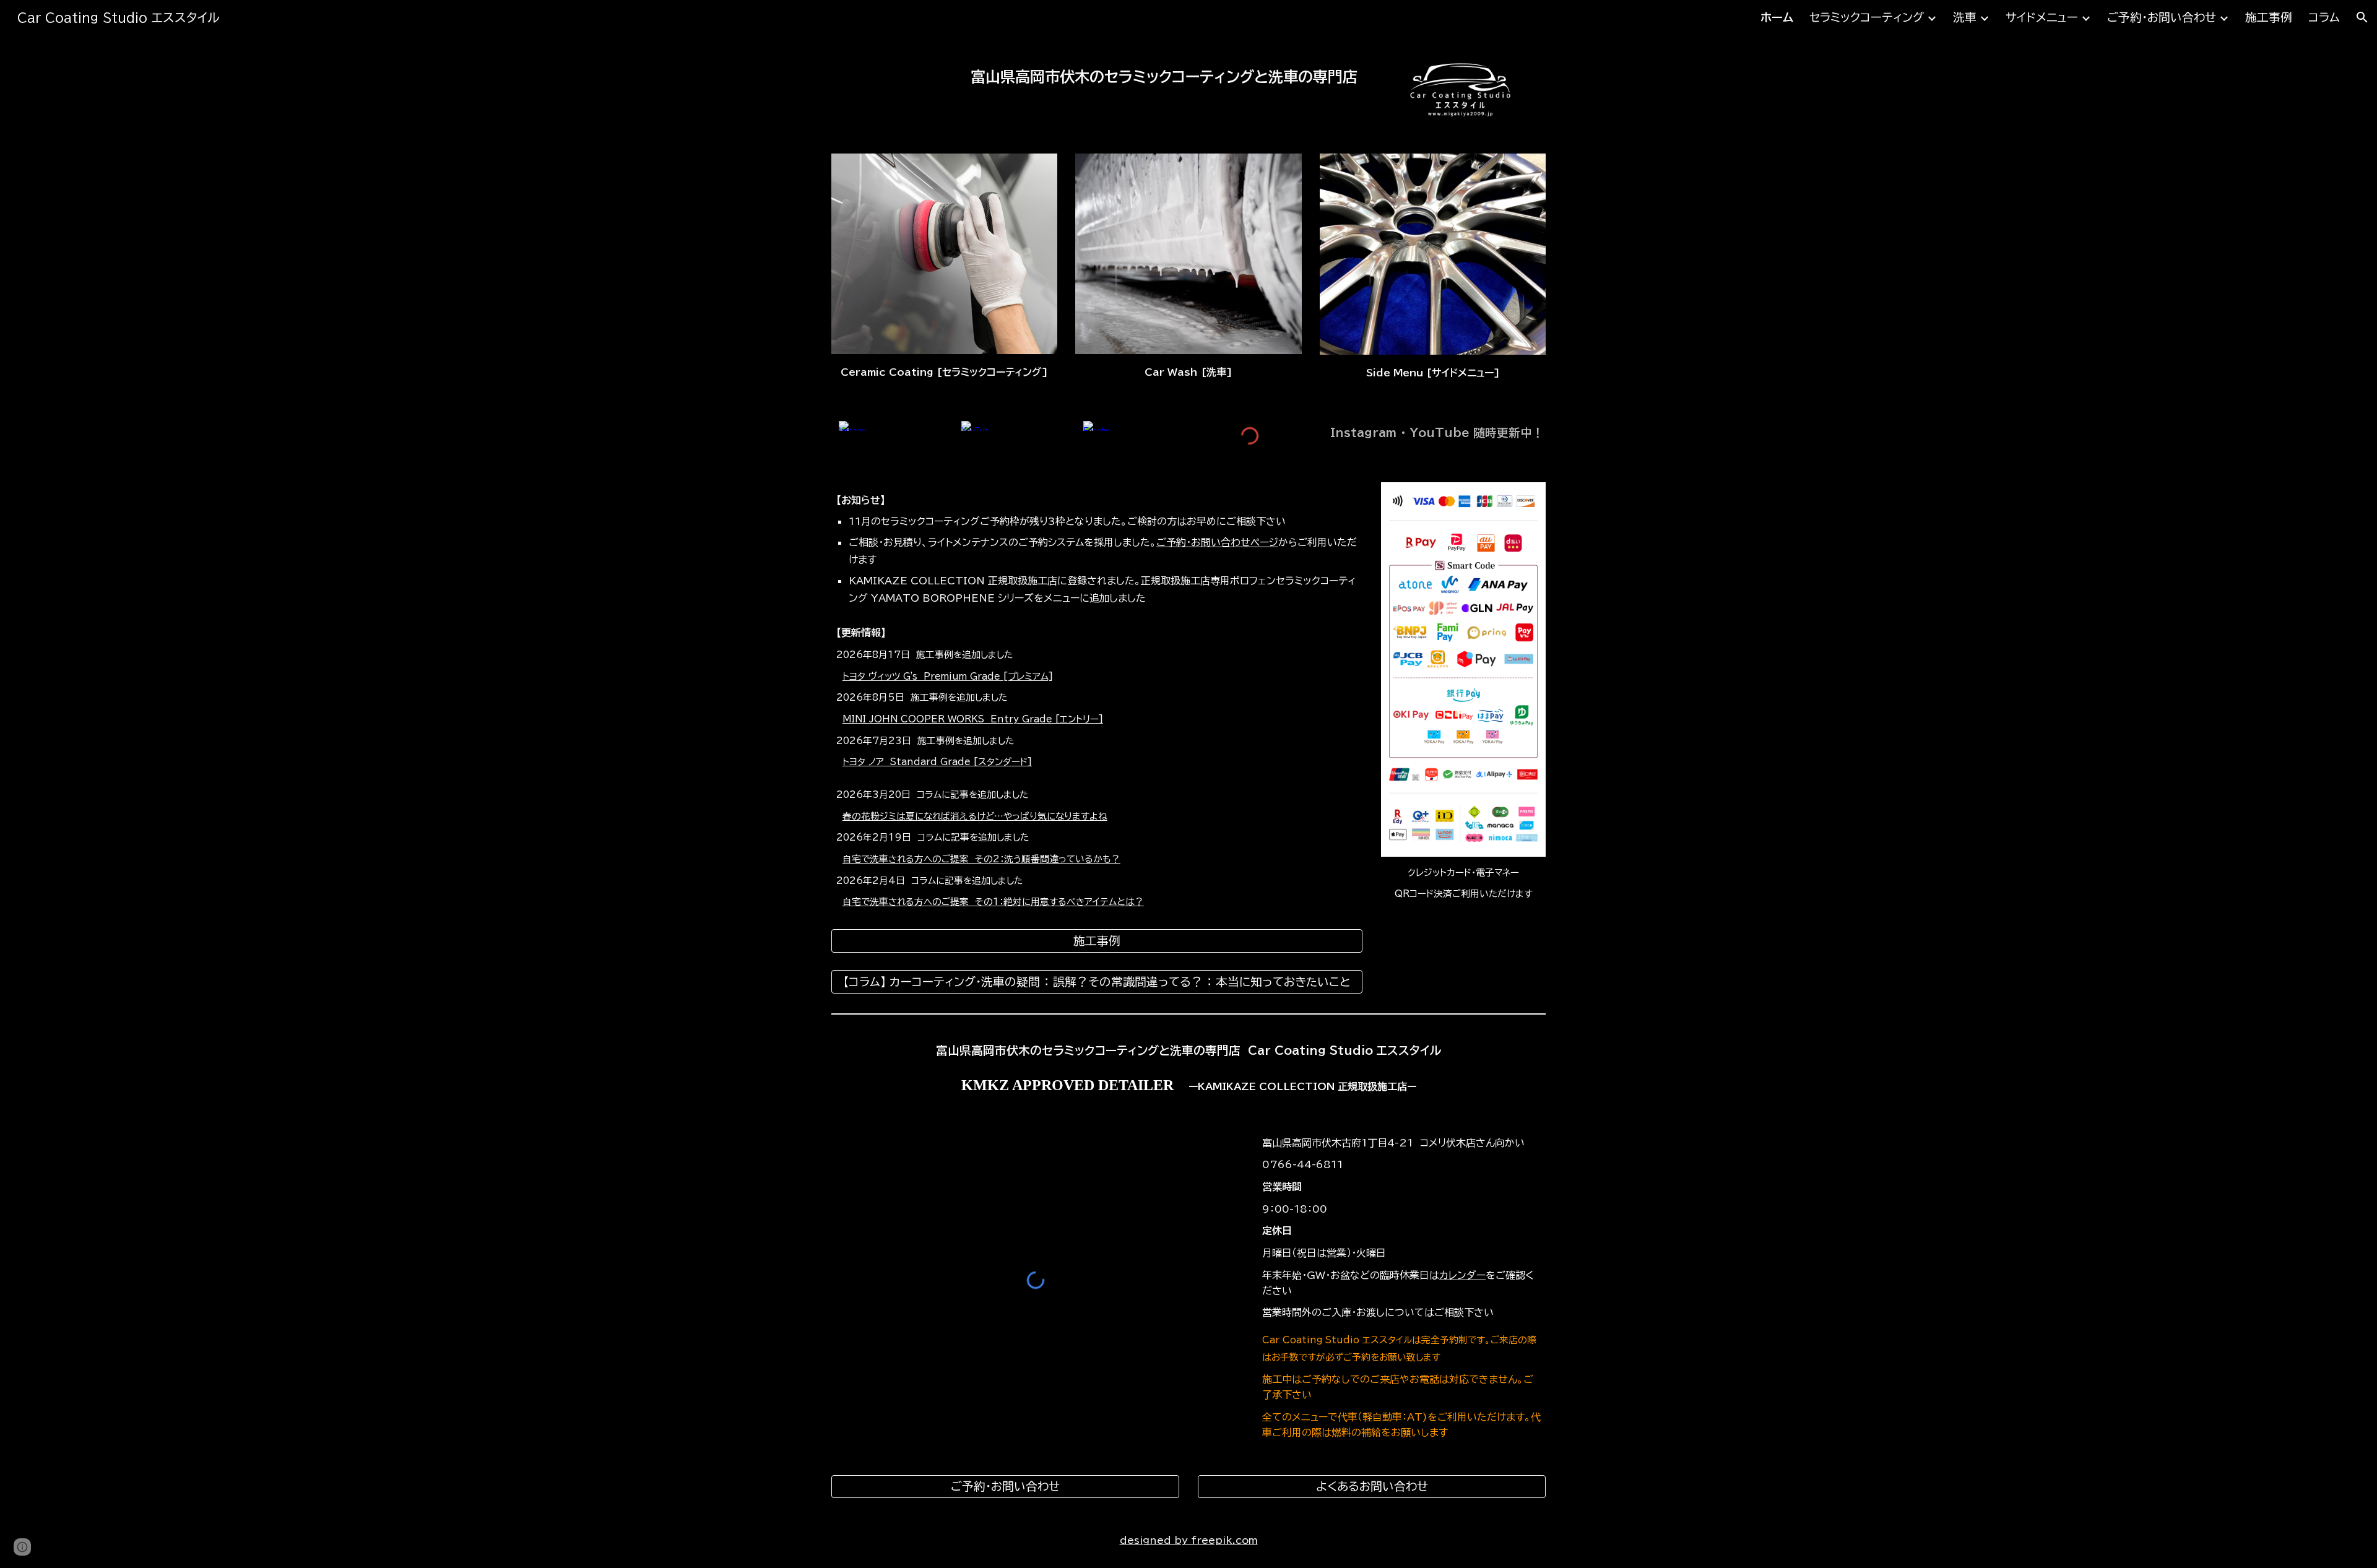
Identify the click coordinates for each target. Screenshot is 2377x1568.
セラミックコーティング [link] (1867, 17)
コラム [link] (2324, 17)
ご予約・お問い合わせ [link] (2162, 17)
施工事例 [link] (2269, 17)
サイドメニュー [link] (2042, 17)
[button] (2362, 17)
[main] (1097, 73)
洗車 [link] (1965, 17)
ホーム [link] (1777, 17)
